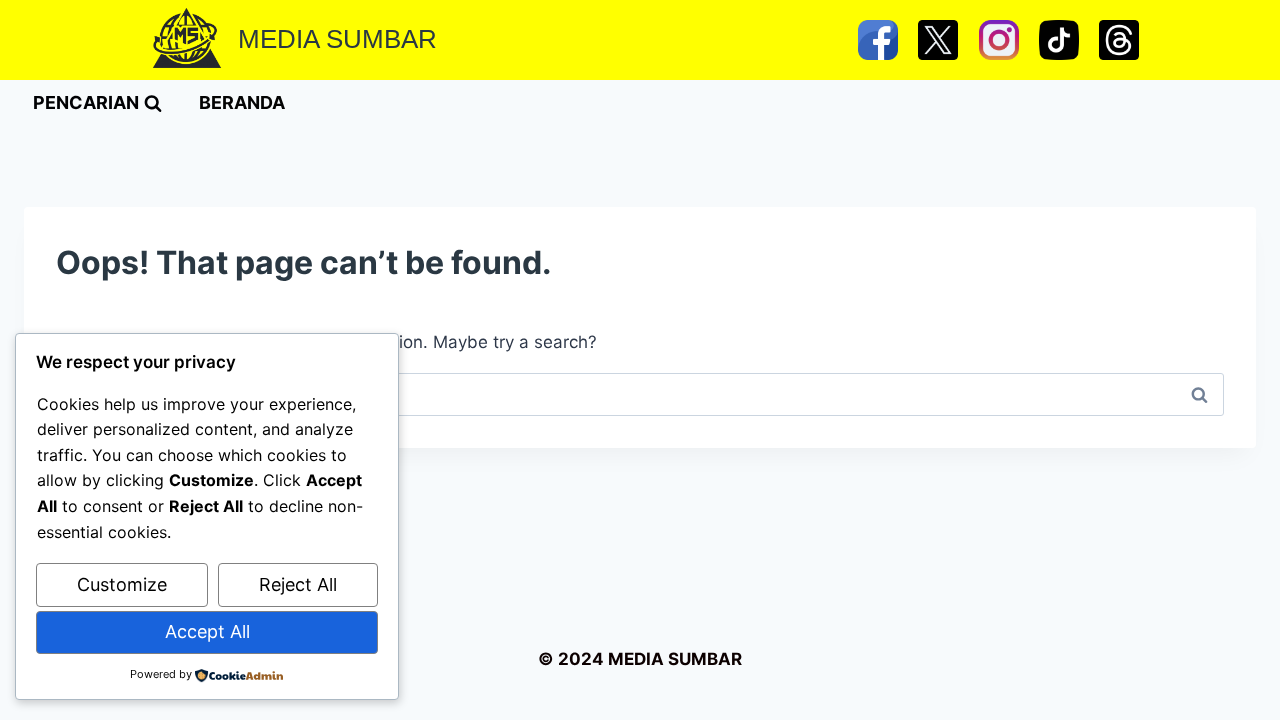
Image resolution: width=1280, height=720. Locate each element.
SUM (685, 659)
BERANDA (242, 102)
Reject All (298, 584)
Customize (122, 584)
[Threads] (1119, 40)
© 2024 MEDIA (601, 659)
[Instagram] (999, 40)
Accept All (207, 631)
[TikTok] (1059, 40)
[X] (938, 40)
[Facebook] (878, 40)
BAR (724, 659)
